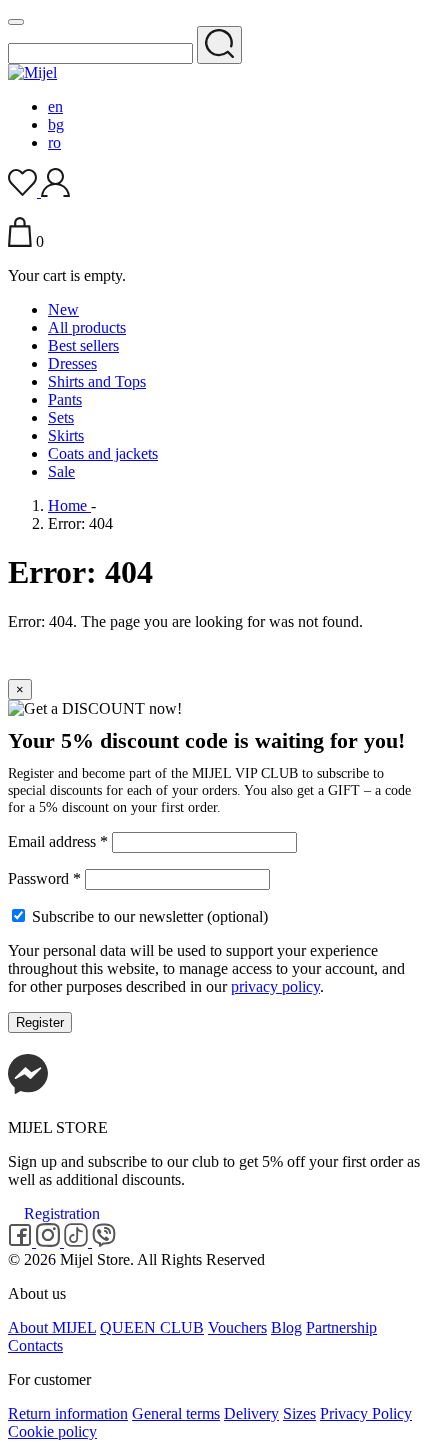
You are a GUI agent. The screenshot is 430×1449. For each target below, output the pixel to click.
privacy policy (275, 986)
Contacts (35, 1345)
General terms (176, 1413)
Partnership (341, 1327)
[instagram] (50, 1241)
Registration (62, 1213)
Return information (68, 1413)
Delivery (251, 1413)
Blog (286, 1327)
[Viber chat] (104, 1241)
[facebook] (22, 1241)
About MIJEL (52, 1327)
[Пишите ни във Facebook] (28, 1093)
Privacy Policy (366, 1413)
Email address (58, 841)
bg (56, 124)
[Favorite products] (24, 191)
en (55, 106)
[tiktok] (78, 1241)
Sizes (299, 1413)
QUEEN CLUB (152, 1327)
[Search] (219, 45)
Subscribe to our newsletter (148, 916)
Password (44, 878)
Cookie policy (52, 1431)
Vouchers (237, 1327)
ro (54, 142)
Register (40, 1022)
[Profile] (55, 191)
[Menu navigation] (16, 22)
